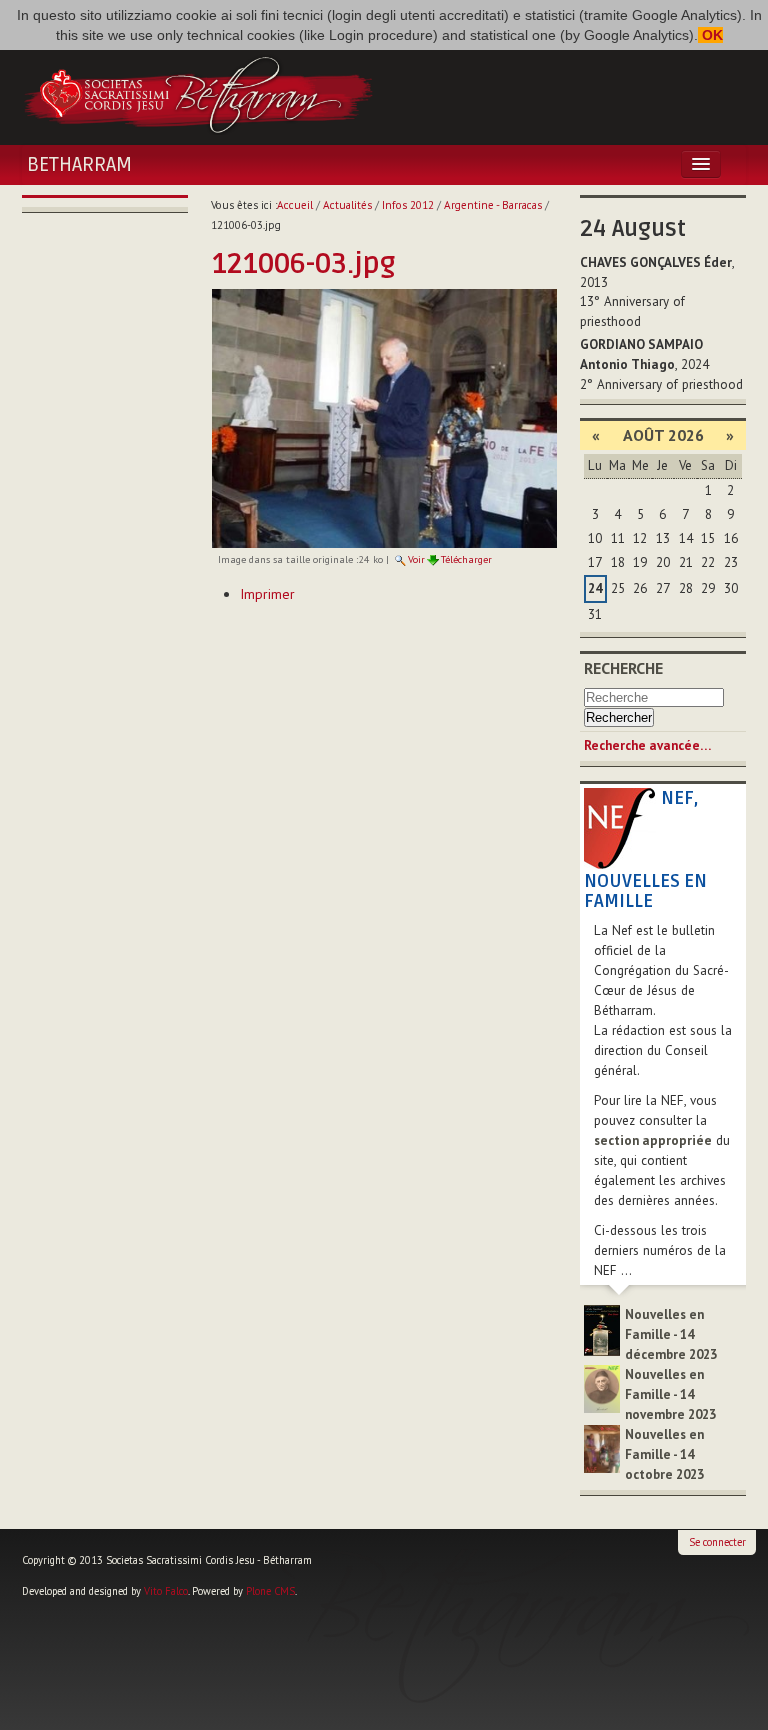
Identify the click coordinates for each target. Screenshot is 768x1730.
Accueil (295, 205)
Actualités (347, 205)
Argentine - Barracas (493, 205)
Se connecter (717, 1542)
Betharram (79, 165)
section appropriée (653, 1140)
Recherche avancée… (647, 745)
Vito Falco (166, 1591)
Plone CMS (270, 1591)
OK (710, 35)
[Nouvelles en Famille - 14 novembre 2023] (602, 1387)
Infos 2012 (408, 205)
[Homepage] (198, 93)
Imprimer (267, 594)
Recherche (623, 668)
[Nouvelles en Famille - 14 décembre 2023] (602, 1329)
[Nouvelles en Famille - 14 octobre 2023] (602, 1447)
